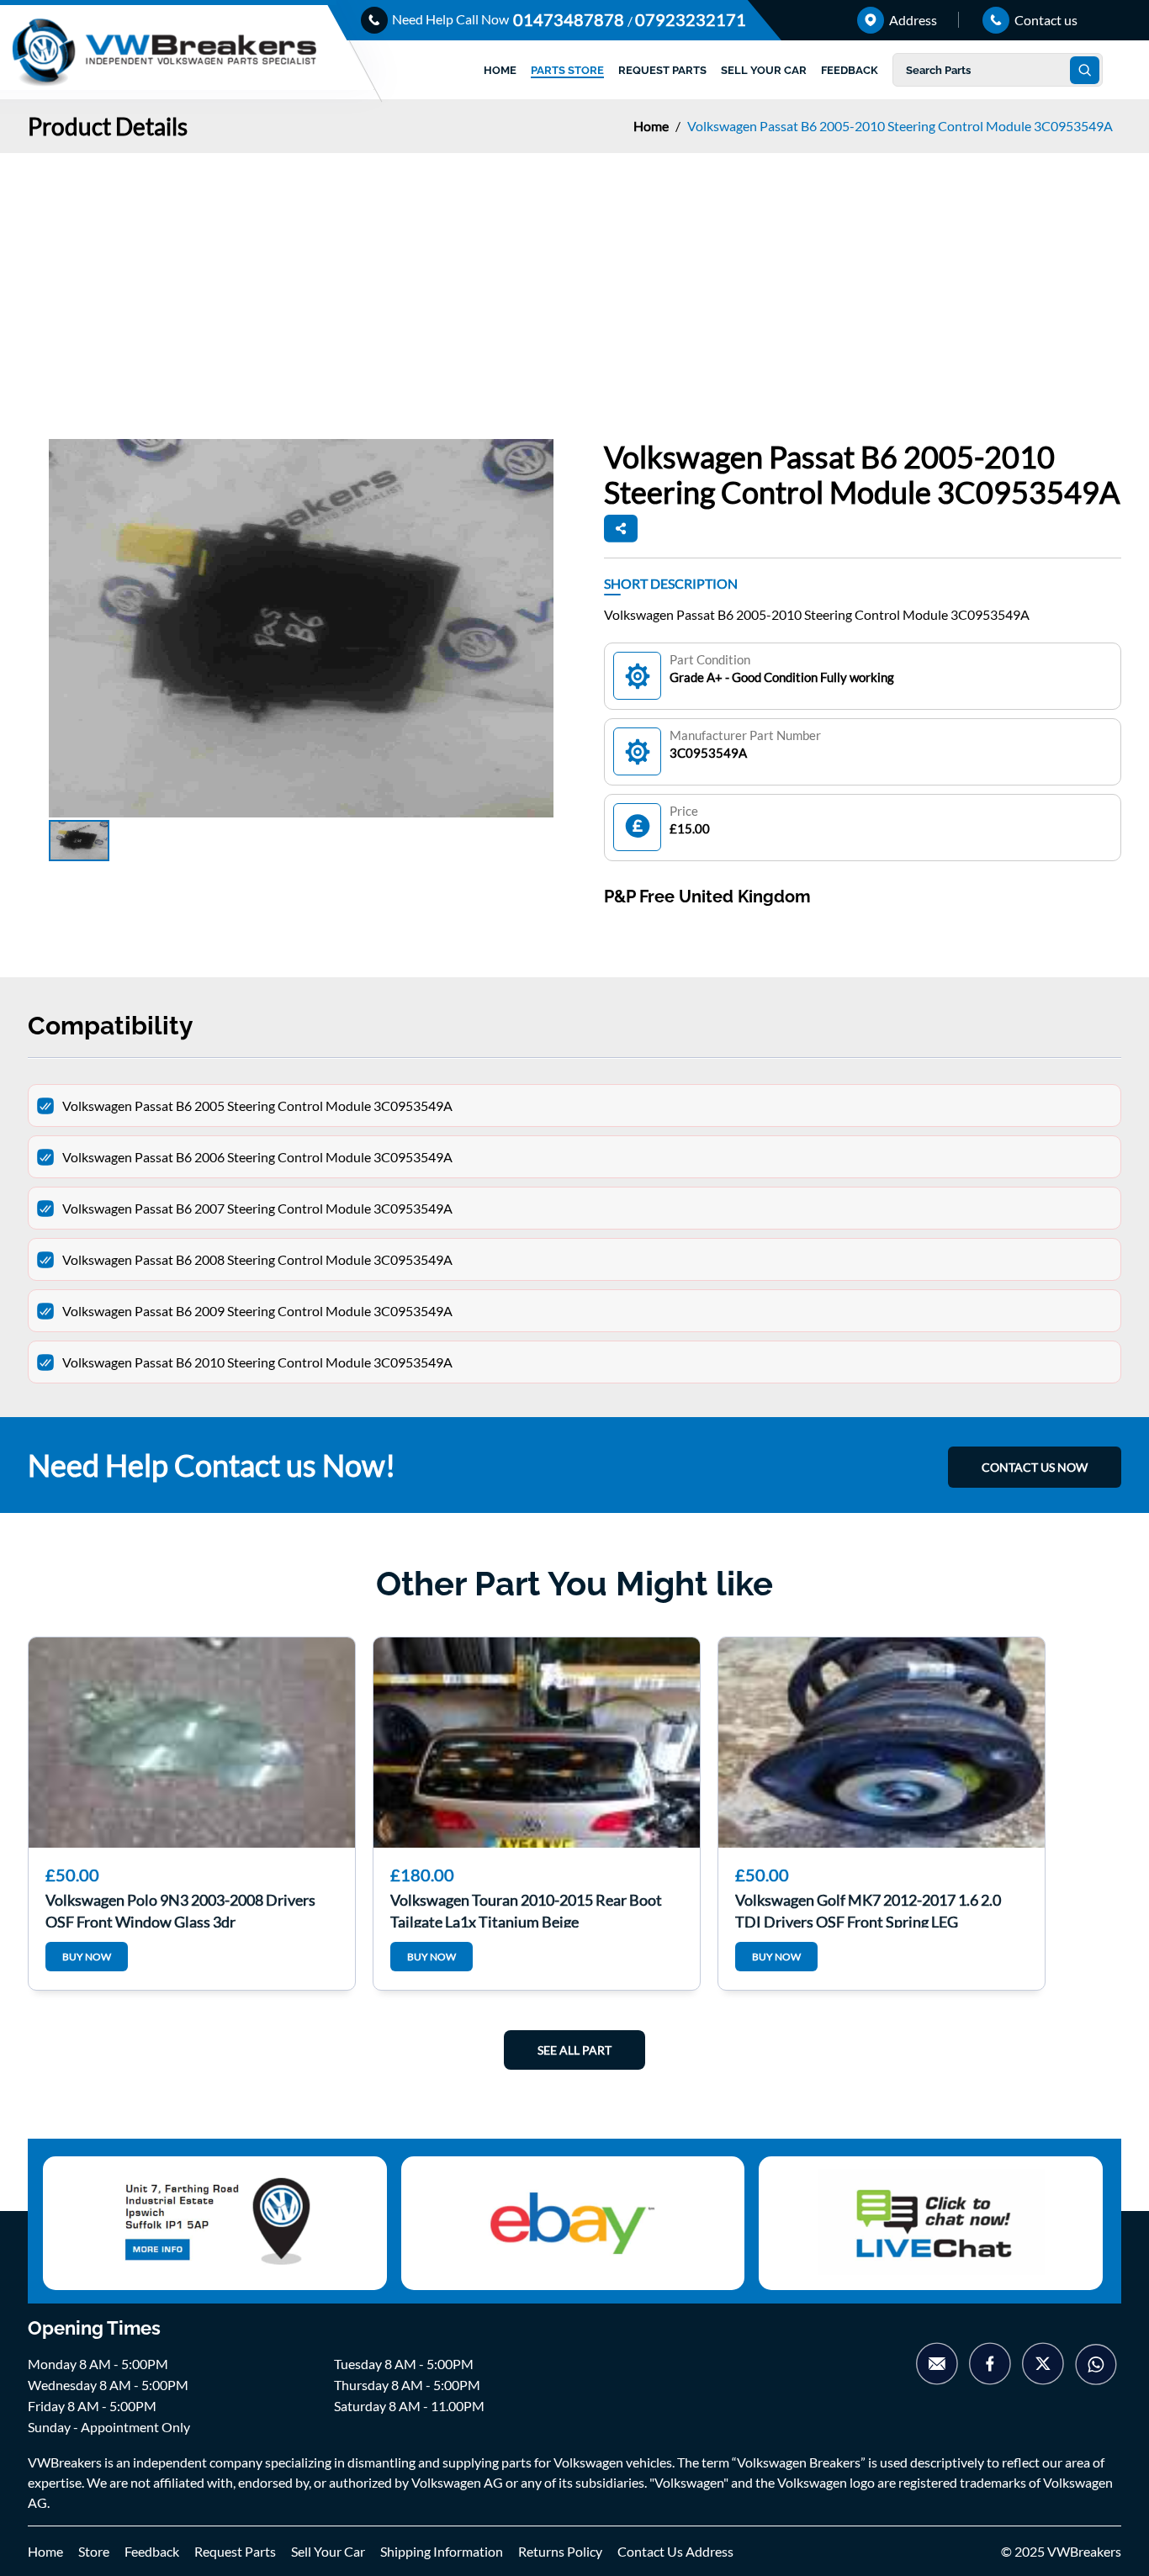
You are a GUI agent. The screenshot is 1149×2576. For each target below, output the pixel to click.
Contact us (1045, 20)
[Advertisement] (574, 279)
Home (652, 126)
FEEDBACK (850, 70)
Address (912, 20)
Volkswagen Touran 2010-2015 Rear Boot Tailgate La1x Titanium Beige (526, 1909)
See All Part (574, 2050)
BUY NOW (87, 1957)
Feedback (152, 2551)
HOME (500, 70)
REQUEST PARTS (662, 70)
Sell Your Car (328, 2551)
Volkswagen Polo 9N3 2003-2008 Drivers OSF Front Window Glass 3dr (180, 1909)
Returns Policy (560, 2551)
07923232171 (691, 19)
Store (94, 2551)
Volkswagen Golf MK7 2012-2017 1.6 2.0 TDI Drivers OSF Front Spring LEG (868, 1909)
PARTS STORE (567, 70)
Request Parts (235, 2551)
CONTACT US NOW (1035, 1467)
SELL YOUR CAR (764, 70)
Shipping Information (442, 2551)
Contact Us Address (675, 2551)
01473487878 (570, 19)
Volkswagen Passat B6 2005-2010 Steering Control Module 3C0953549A (900, 126)
